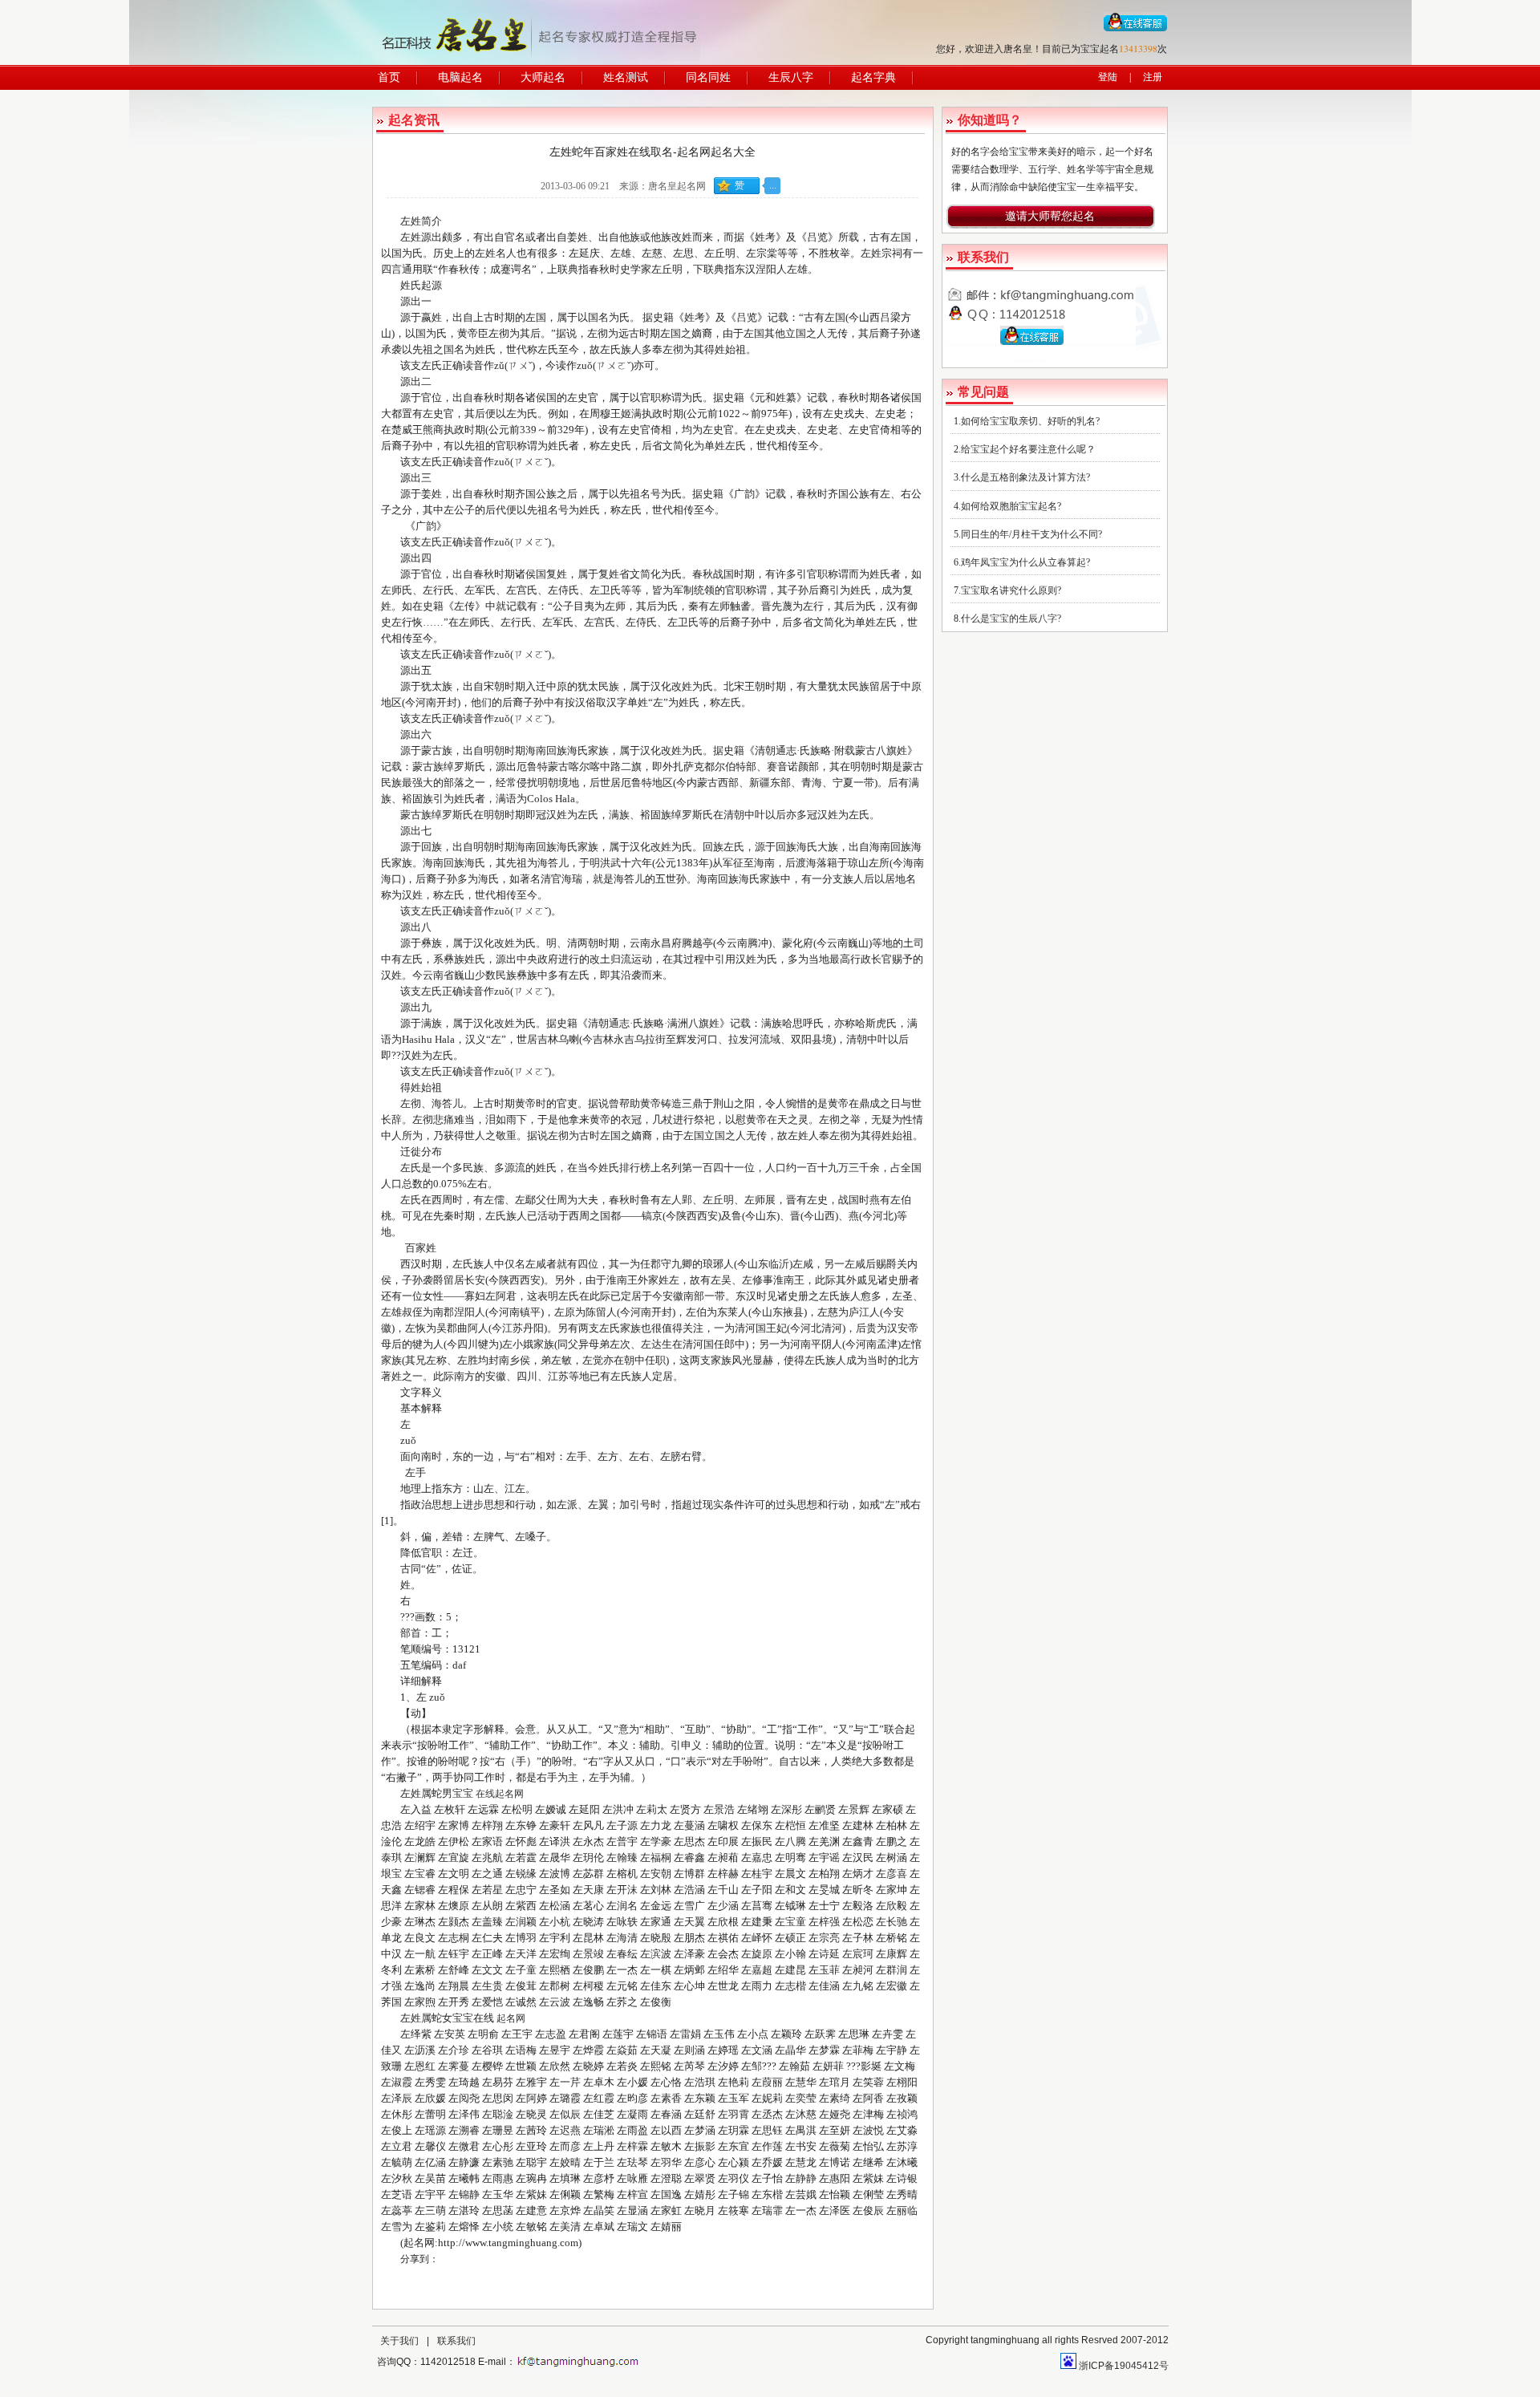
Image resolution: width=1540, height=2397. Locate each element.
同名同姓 (708, 77)
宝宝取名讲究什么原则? (1011, 590)
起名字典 (873, 77)
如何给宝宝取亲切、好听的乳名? (1030, 421)
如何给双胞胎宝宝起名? (1011, 506)
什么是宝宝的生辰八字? (1011, 619)
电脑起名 (460, 77)
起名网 (511, 2018)
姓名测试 (626, 77)
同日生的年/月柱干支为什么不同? (1031, 534)
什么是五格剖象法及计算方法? (1025, 477)
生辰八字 (791, 77)
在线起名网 (500, 1794)
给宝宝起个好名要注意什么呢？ (1028, 449)
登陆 (1108, 77)
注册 (1153, 77)
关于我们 (399, 2341)
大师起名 (543, 77)
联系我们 (456, 2341)
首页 (389, 77)
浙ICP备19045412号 (1124, 2366)
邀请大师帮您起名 (1050, 216)
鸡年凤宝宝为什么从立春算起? (1025, 562)
